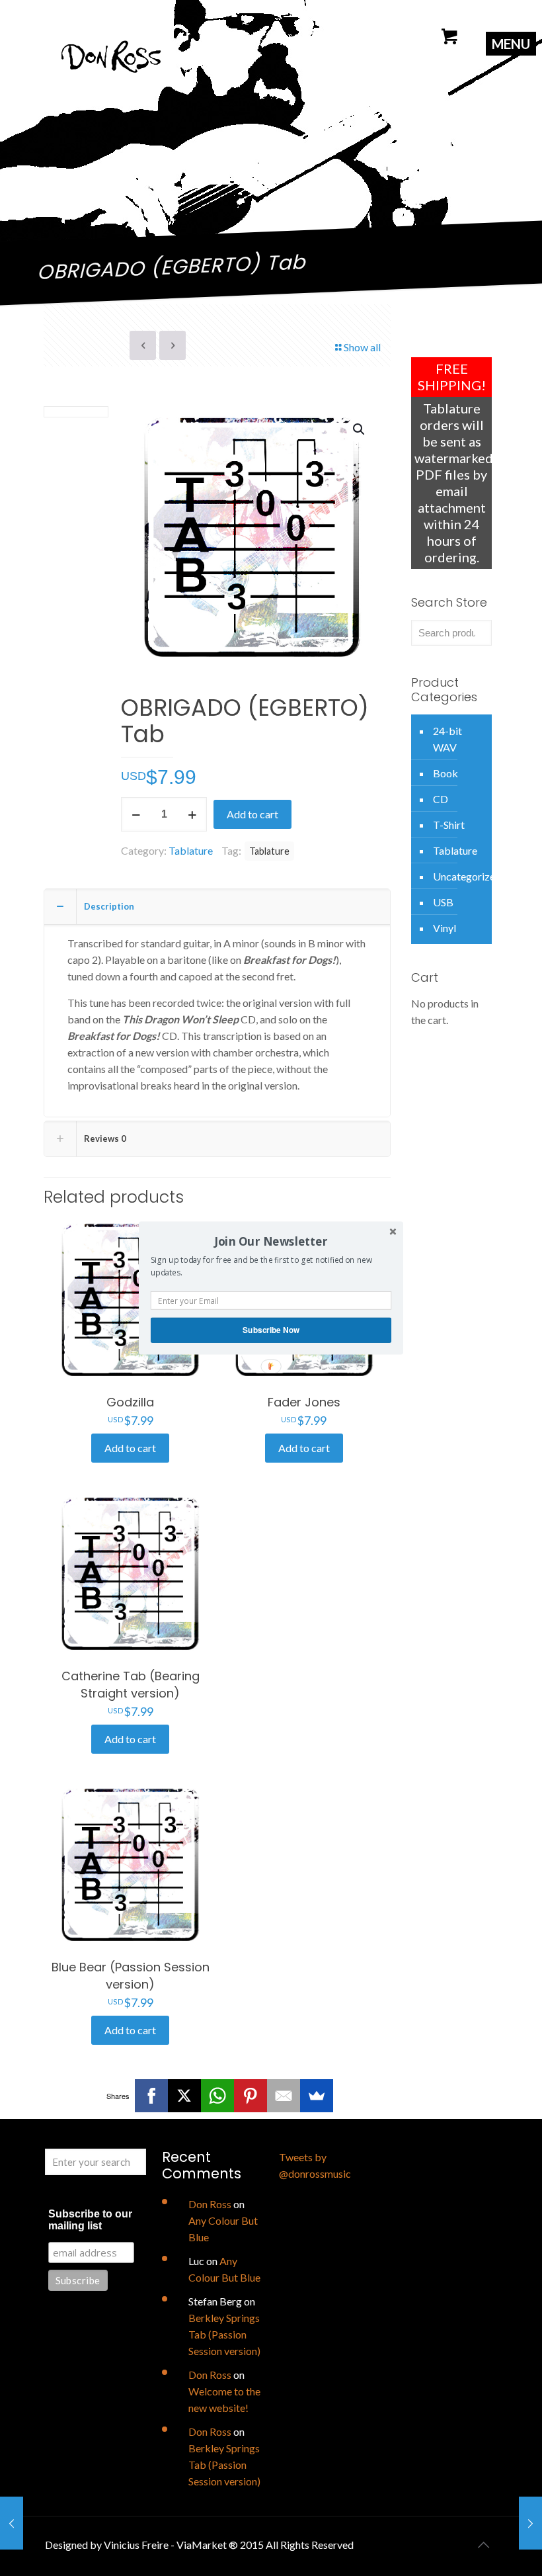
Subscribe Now (271, 1330)
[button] (271, 1241)
